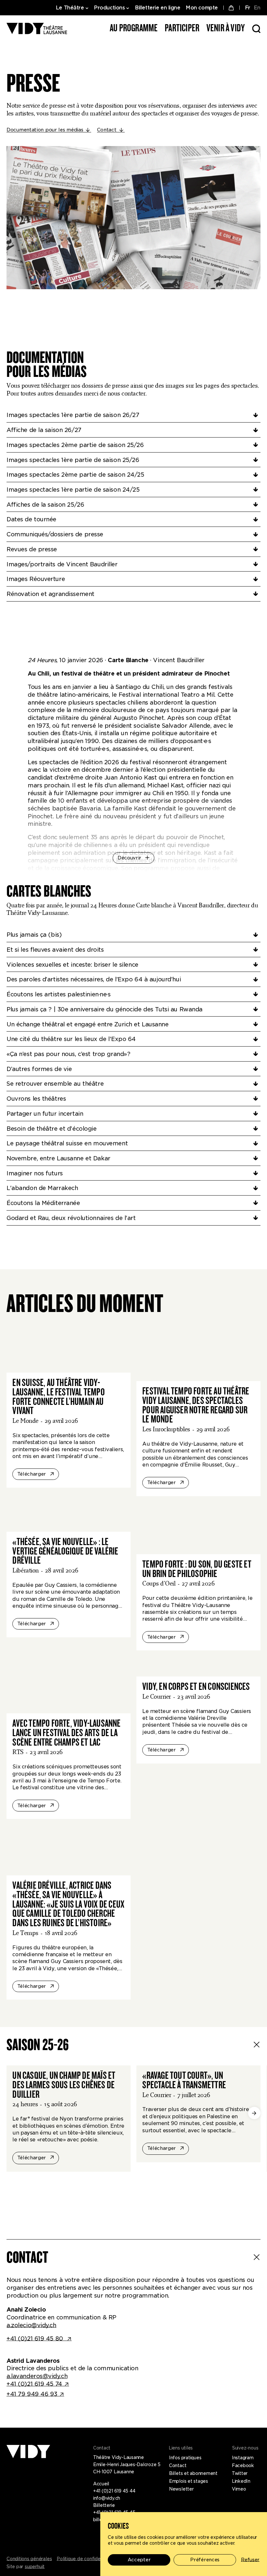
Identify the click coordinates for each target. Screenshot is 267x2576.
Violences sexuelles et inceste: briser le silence (72, 965)
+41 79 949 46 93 (32, 2394)
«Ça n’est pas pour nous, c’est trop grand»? (68, 1054)
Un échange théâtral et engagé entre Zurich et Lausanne (88, 1024)
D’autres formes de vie (39, 1069)
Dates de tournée (31, 519)
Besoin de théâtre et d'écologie (52, 1129)
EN (257, 8)
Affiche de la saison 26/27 (44, 430)
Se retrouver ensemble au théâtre (55, 1084)
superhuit (35, 2567)
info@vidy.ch (107, 2498)
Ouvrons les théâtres (36, 1099)
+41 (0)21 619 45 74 (34, 2384)
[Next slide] (254, 2113)
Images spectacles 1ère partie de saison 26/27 (73, 415)
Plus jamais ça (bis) (34, 935)
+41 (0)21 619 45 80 (36, 2338)
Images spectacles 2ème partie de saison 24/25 (75, 475)
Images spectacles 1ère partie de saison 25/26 (73, 460)
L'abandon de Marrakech (42, 1188)
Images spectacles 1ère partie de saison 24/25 (73, 490)
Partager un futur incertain (45, 1114)
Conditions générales (29, 2559)
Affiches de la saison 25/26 (45, 505)
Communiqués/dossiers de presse (55, 534)
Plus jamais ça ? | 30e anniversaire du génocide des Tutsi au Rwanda (105, 1009)
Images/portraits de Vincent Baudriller (62, 564)
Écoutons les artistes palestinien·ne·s (59, 994)
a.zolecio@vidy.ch (31, 2325)
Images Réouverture (36, 579)
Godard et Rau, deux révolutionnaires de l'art (71, 1218)
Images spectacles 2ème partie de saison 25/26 (75, 445)
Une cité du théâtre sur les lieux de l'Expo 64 (71, 1039)
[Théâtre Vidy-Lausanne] (37, 29)
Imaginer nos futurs (35, 1173)
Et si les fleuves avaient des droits (55, 950)
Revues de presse (32, 549)
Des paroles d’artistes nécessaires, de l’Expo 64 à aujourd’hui (94, 979)
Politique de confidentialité (86, 2559)
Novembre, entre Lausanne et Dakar (58, 1158)
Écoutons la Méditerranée (43, 1203)
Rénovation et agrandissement (50, 594)
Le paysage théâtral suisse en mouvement (67, 1143)
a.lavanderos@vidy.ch (37, 2376)
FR (248, 8)
